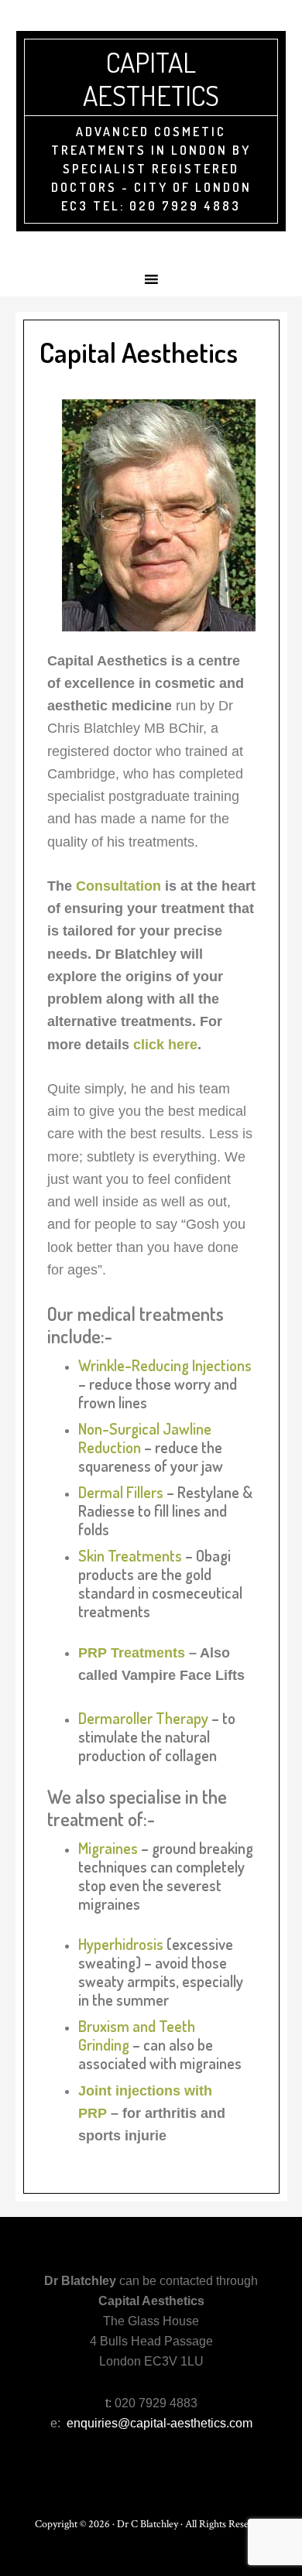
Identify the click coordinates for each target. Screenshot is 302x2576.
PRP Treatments (132, 1653)
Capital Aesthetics (151, 79)
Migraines (110, 1848)
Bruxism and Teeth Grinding (137, 2035)
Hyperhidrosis (121, 1944)
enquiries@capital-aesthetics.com (160, 2423)
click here (165, 1045)
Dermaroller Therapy (143, 1718)
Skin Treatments (130, 1555)
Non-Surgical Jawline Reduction (145, 1438)
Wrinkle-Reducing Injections (165, 1365)
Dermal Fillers (121, 1492)
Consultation (118, 886)
